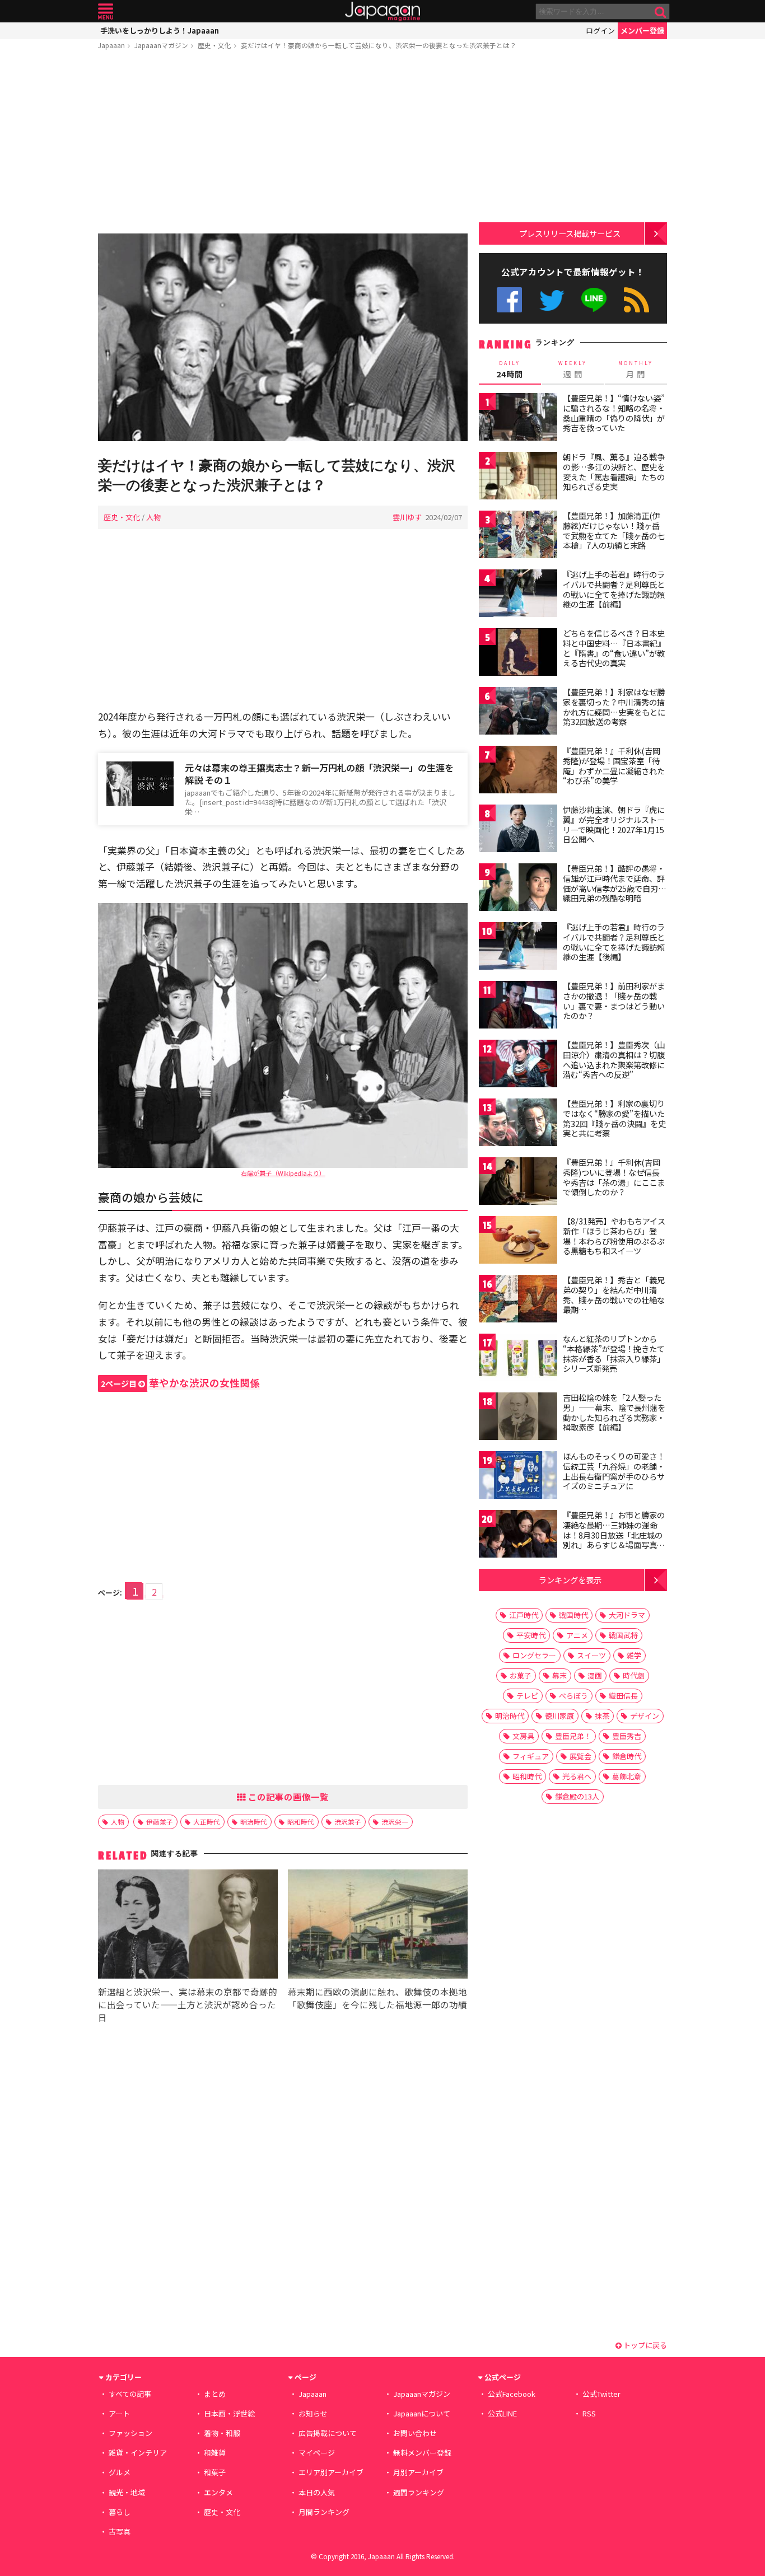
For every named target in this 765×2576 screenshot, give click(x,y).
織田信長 (623, 1696)
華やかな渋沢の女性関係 (180, 1383)
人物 (153, 517)
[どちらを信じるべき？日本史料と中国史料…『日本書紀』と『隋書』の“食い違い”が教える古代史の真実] (518, 654)
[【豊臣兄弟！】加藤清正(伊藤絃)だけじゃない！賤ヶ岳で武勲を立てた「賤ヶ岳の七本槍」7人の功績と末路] (518, 536)
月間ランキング (324, 2512)
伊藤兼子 (160, 1822)
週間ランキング (419, 2492)
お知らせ (313, 2413)
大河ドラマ (627, 1615)
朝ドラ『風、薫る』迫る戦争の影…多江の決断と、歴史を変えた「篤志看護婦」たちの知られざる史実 (614, 472)
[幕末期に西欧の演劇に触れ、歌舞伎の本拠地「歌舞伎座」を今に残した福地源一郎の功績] (378, 1926)
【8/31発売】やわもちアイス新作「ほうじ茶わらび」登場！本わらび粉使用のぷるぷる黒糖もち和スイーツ (614, 1236)
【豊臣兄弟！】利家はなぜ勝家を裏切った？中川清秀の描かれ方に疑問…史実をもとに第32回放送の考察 (614, 707)
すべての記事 (130, 2394)
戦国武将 (623, 1635)
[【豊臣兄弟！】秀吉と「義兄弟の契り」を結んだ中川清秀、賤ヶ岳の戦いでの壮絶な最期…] (518, 1300)
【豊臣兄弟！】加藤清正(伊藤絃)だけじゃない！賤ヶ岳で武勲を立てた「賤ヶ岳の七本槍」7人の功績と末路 (614, 530)
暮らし (120, 2512)
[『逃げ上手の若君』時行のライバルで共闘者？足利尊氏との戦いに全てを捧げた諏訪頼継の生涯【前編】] (518, 595)
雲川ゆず (407, 517)
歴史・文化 (214, 45)
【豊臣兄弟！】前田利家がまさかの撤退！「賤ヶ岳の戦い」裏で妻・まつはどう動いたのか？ (614, 1001)
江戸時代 (524, 1615)
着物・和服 (222, 2433)
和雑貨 (215, 2453)
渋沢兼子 (348, 1822)
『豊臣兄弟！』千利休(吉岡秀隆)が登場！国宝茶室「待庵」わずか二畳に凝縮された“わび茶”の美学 (614, 766)
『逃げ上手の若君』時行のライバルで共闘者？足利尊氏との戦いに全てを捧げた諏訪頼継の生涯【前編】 (614, 589)
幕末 (559, 1675)
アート (119, 2413)
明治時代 (254, 1822)
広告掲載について (328, 2433)
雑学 (634, 1655)
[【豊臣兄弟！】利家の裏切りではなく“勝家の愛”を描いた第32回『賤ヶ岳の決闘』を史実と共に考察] (518, 1124)
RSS (636, 300)
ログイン (600, 31)
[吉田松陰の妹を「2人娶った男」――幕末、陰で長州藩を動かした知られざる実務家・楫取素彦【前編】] (518, 1418)
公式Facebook (509, 300)
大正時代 (207, 1822)
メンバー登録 (642, 31)
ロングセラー (534, 1655)
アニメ (577, 1635)
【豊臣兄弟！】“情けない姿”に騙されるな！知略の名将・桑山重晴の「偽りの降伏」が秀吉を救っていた (614, 413)
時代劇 (634, 1675)
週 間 (573, 370)
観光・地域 (127, 2492)
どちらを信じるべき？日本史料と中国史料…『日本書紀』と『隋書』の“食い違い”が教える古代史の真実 (614, 648)
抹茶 (602, 1716)
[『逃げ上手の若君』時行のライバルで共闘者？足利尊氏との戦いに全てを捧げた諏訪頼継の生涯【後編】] (518, 948)
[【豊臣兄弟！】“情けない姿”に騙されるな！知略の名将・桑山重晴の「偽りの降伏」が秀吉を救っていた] (518, 419)
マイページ (317, 2453)
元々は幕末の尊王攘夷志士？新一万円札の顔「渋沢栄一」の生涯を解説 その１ (319, 774)
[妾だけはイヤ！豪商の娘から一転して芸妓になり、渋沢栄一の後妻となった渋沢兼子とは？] (283, 339)
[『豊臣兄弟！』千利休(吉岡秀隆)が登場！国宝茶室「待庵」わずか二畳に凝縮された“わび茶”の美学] (518, 771)
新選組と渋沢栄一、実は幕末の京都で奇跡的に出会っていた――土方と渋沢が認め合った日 (188, 2004)
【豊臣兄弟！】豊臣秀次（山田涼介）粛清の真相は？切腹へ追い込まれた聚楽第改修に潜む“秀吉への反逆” (614, 1060)
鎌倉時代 (627, 1756)
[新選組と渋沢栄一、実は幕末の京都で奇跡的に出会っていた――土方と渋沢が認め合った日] (188, 1926)
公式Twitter (552, 300)
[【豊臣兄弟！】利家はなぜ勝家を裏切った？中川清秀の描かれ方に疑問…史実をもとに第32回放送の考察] (518, 712)
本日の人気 (317, 2492)
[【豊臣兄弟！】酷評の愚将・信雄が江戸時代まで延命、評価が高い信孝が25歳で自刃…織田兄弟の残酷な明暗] (518, 889)
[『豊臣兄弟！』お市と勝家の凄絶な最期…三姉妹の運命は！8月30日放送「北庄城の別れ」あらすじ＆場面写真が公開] (518, 1535)
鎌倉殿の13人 (577, 1796)
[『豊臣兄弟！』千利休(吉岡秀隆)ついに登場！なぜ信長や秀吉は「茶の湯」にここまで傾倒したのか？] (518, 1183)
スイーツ (591, 1655)
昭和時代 (301, 1822)
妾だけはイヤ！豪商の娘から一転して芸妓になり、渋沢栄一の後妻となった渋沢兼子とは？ (379, 45)
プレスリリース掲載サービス (570, 233)
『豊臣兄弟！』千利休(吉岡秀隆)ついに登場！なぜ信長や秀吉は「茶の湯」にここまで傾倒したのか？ (614, 1177)
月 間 (636, 370)
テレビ (527, 1696)
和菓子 (215, 2472)
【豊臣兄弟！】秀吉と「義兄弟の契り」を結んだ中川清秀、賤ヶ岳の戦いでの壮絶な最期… (614, 1295)
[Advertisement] (283, 144)
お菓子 (521, 1675)
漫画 (595, 1675)
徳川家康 (559, 1716)
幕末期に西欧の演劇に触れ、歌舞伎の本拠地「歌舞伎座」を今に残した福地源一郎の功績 (377, 1998)
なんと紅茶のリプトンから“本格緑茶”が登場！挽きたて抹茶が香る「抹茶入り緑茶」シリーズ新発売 (614, 1354)
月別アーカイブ (418, 2472)
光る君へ (577, 1776)
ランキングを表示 (570, 1580)
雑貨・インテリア (138, 2453)
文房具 (523, 1736)
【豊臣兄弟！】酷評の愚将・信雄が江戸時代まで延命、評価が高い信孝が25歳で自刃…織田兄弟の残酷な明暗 (615, 883)
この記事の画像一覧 (287, 1797)
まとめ (215, 2394)
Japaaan (382, 11)
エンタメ (218, 2492)
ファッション (130, 2433)
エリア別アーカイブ (331, 2472)
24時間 (510, 370)
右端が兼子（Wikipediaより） (283, 1173)
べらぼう (573, 1696)
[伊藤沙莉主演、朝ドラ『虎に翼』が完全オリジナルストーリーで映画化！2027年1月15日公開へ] (518, 830)
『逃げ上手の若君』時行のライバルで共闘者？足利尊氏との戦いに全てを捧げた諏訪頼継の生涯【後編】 (614, 942)
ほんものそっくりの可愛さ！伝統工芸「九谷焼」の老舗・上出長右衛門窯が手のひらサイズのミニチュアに (614, 1471)
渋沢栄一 (395, 1822)
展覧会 (580, 1756)
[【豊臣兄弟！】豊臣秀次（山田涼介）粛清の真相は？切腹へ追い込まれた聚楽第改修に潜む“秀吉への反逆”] (518, 1065)
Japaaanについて (422, 2413)
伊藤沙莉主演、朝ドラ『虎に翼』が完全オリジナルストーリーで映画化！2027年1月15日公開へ (614, 824)
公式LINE (594, 300)
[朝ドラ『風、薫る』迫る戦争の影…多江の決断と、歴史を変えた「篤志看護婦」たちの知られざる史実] (518, 477)
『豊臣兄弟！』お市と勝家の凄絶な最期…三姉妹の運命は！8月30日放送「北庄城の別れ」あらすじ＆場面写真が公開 (614, 1535)
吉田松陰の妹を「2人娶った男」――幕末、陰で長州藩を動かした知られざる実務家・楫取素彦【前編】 (614, 1412)
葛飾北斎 (627, 1776)
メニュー (106, 11)
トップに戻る (644, 2345)
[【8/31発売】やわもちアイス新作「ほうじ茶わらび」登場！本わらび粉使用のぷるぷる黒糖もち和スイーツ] (518, 1242)
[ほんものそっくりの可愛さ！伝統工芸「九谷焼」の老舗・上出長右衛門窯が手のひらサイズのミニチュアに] (518, 1477)
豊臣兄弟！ (573, 1736)
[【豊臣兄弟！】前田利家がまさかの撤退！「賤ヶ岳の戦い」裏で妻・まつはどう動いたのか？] (518, 1006)
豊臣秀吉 (627, 1736)
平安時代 (531, 1635)
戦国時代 (573, 1615)
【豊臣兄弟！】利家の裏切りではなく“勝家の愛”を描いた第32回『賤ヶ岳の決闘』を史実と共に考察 (614, 1118)
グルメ (120, 2472)
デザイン (645, 1716)
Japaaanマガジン (161, 45)
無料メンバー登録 (422, 2453)
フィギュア (531, 1756)
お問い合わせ (415, 2433)
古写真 (120, 2531)
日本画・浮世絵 (229, 2413)
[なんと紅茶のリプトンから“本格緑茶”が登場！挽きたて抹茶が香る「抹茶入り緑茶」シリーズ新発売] (518, 1359)
